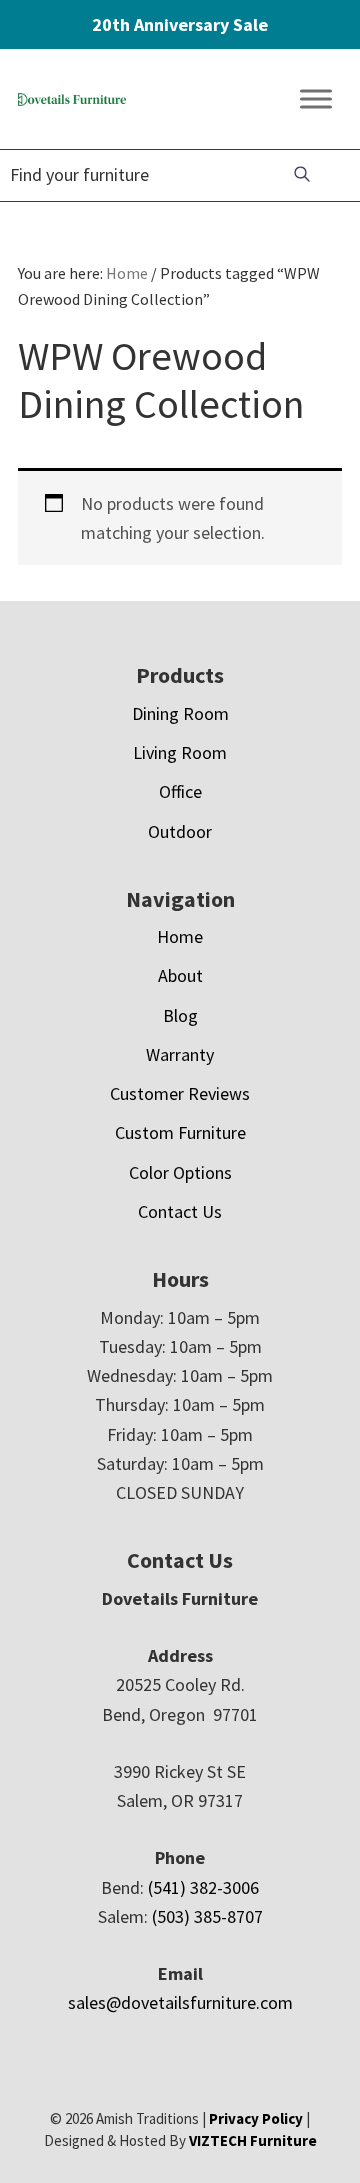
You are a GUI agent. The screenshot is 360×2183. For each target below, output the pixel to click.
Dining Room (180, 713)
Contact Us (180, 1211)
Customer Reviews (180, 1093)
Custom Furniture (180, 1132)
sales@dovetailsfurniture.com (180, 2002)
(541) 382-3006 (203, 1887)
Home (180, 936)
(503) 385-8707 (207, 1916)
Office (180, 791)
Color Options (180, 1172)
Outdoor (180, 831)
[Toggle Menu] (316, 99)
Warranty (180, 1054)
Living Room (180, 752)
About (180, 975)
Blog (180, 1015)
